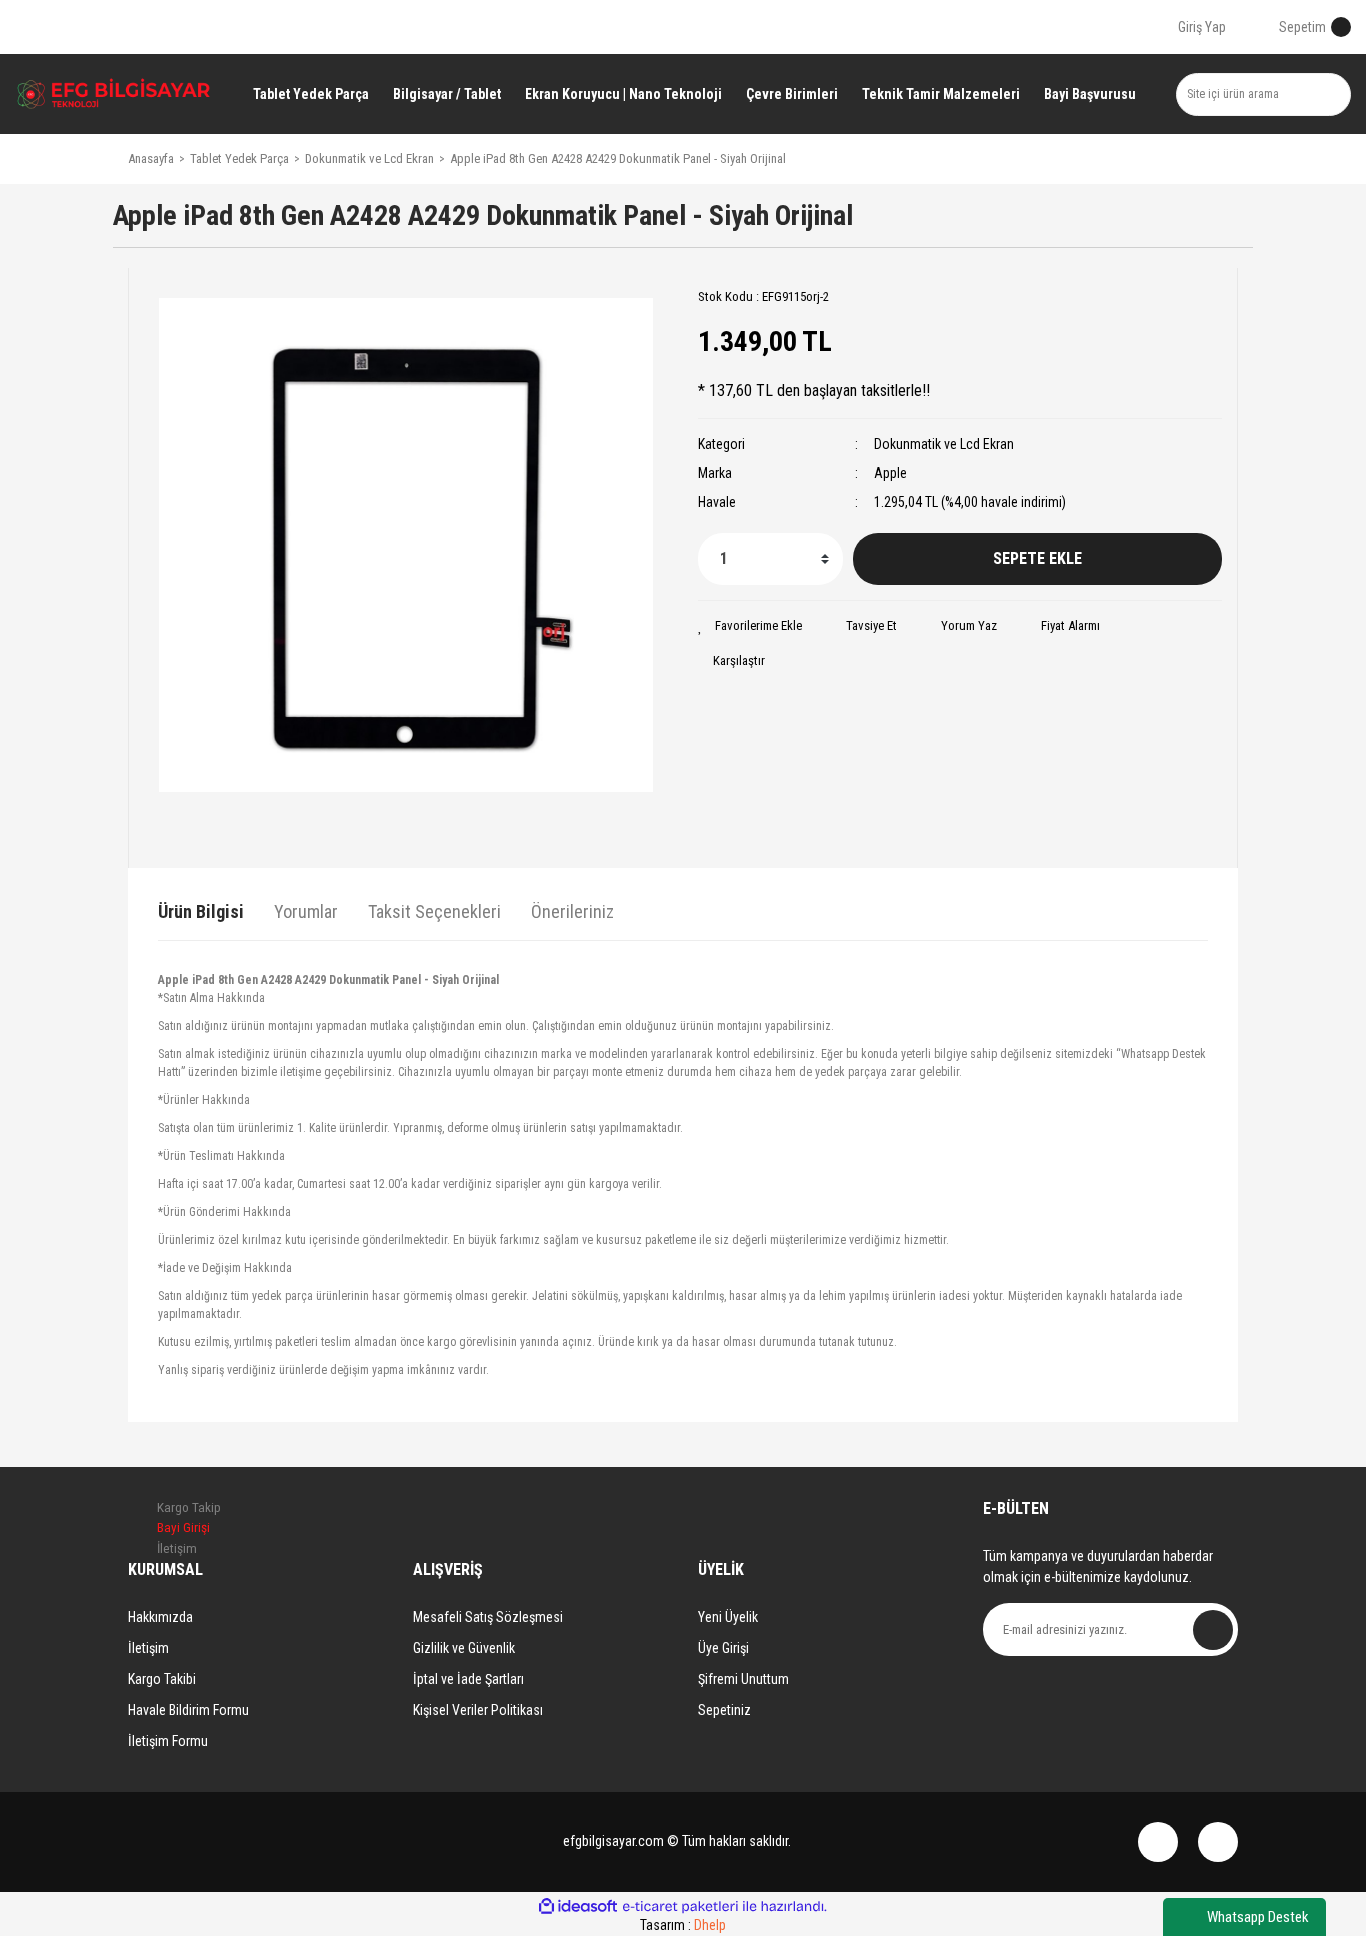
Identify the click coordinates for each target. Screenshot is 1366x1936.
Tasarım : (683, 1925)
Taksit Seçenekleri (434, 911)
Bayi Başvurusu (1090, 94)
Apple (890, 473)
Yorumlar (306, 911)
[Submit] (1213, 1630)
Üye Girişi (723, 1648)
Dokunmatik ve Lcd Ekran (944, 444)
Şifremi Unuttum (743, 1679)
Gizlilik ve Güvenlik (464, 1648)
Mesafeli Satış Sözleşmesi (488, 1617)
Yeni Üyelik (728, 1617)
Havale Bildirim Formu (188, 1710)
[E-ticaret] (680, 1907)
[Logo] (114, 93)
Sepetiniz (724, 1710)
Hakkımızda (160, 1617)
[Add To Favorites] (750, 626)
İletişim (148, 1648)
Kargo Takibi (162, 1679)
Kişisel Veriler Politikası (478, 1710)
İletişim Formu (168, 1741)
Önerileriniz (572, 911)
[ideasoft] (578, 1906)
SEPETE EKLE (1037, 558)
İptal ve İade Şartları (468, 1679)
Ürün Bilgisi (201, 911)
